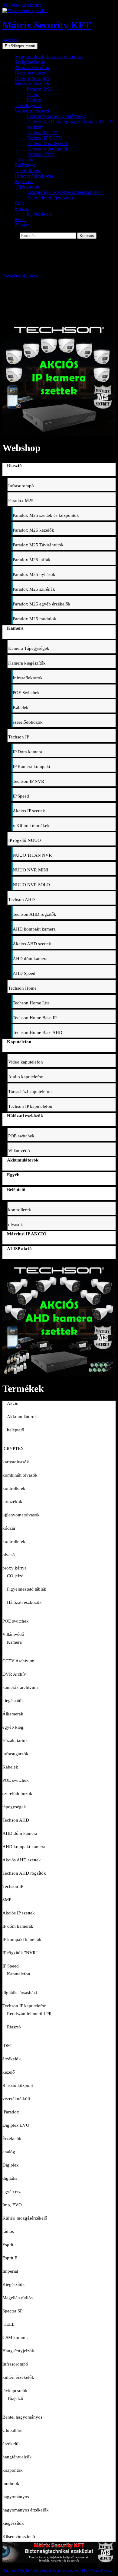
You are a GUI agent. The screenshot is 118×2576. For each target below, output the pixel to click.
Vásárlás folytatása (20, 276)
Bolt (19, 203)
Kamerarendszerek (32, 111)
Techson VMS (41, 154)
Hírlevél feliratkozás (34, 176)
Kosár (20, 219)
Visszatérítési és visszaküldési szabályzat (65, 192)
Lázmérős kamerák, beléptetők (56, 116)
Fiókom (22, 209)
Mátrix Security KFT (47, 25)
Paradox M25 (40, 89)
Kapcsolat (24, 181)
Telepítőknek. (28, 171)
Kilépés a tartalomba (22, 5)
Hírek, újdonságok (32, 78)
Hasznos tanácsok (32, 73)
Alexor (33, 95)
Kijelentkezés (39, 214)
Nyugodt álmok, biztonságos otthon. (49, 57)
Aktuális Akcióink (32, 67)
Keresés (10, 40)
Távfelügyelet (28, 105)
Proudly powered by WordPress (80, 2571)
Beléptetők (25, 165)
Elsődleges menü (20, 46)
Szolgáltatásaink (30, 62)
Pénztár (22, 225)
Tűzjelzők (24, 160)
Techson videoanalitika (49, 149)
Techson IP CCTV (44, 138)
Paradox (34, 100)
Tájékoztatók (27, 187)
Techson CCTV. (42, 133)
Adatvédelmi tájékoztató (50, 198)
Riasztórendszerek (32, 84)
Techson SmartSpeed (47, 143)
